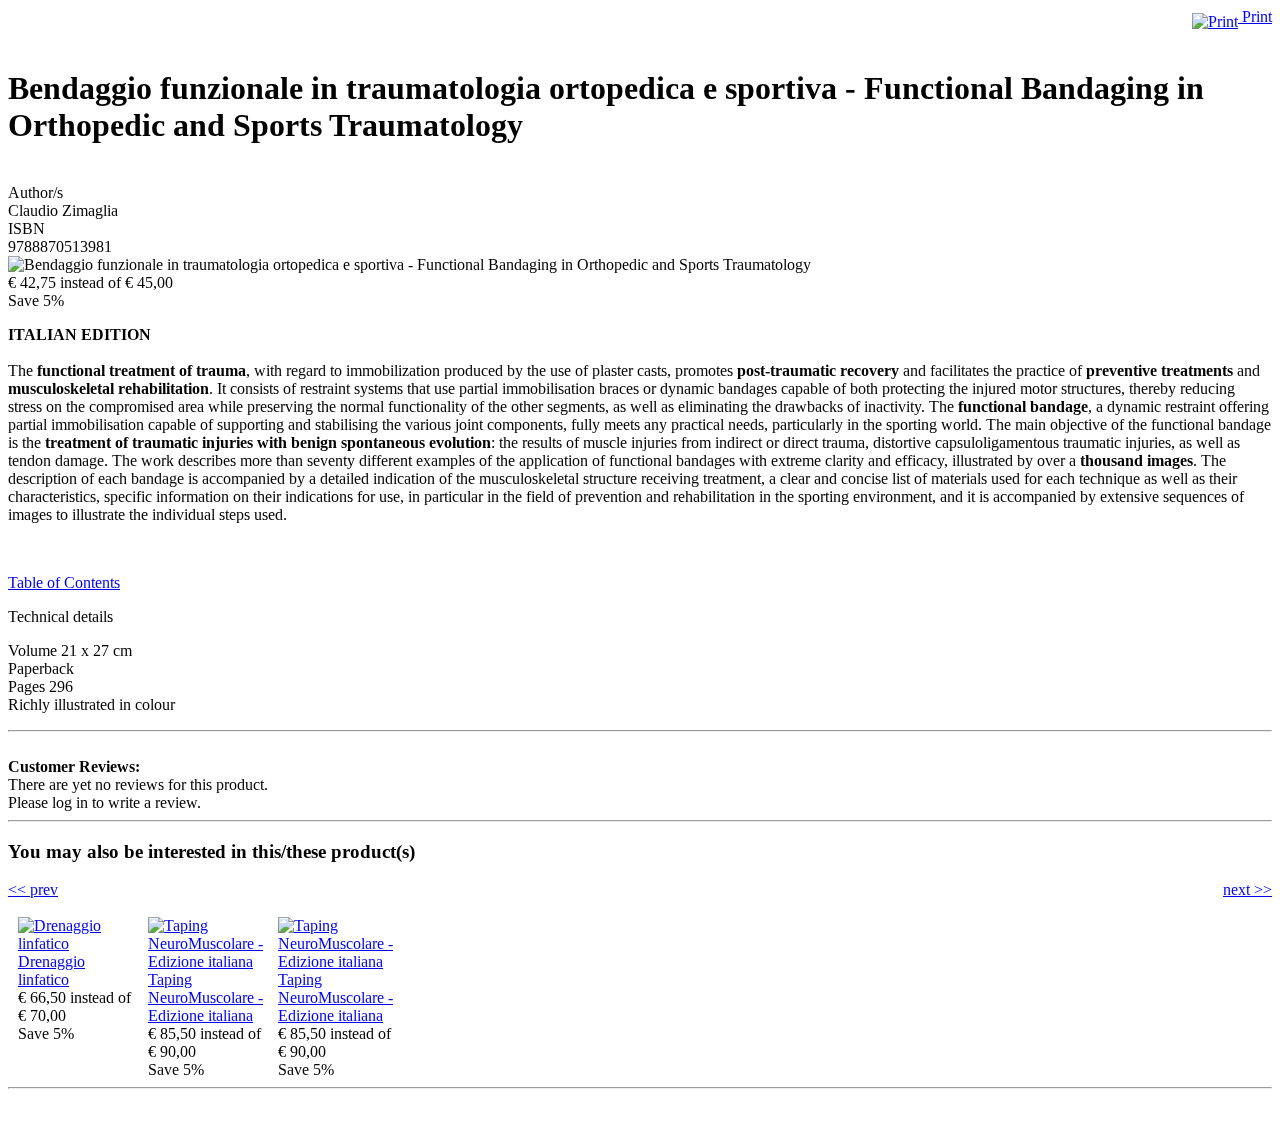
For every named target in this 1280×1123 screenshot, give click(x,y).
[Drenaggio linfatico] (78, 943)
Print (1255, 16)
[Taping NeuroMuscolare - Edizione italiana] (208, 961)
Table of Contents (64, 582)
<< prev (33, 889)
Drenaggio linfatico (51, 970)
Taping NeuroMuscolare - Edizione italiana (205, 997)
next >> (1247, 889)
